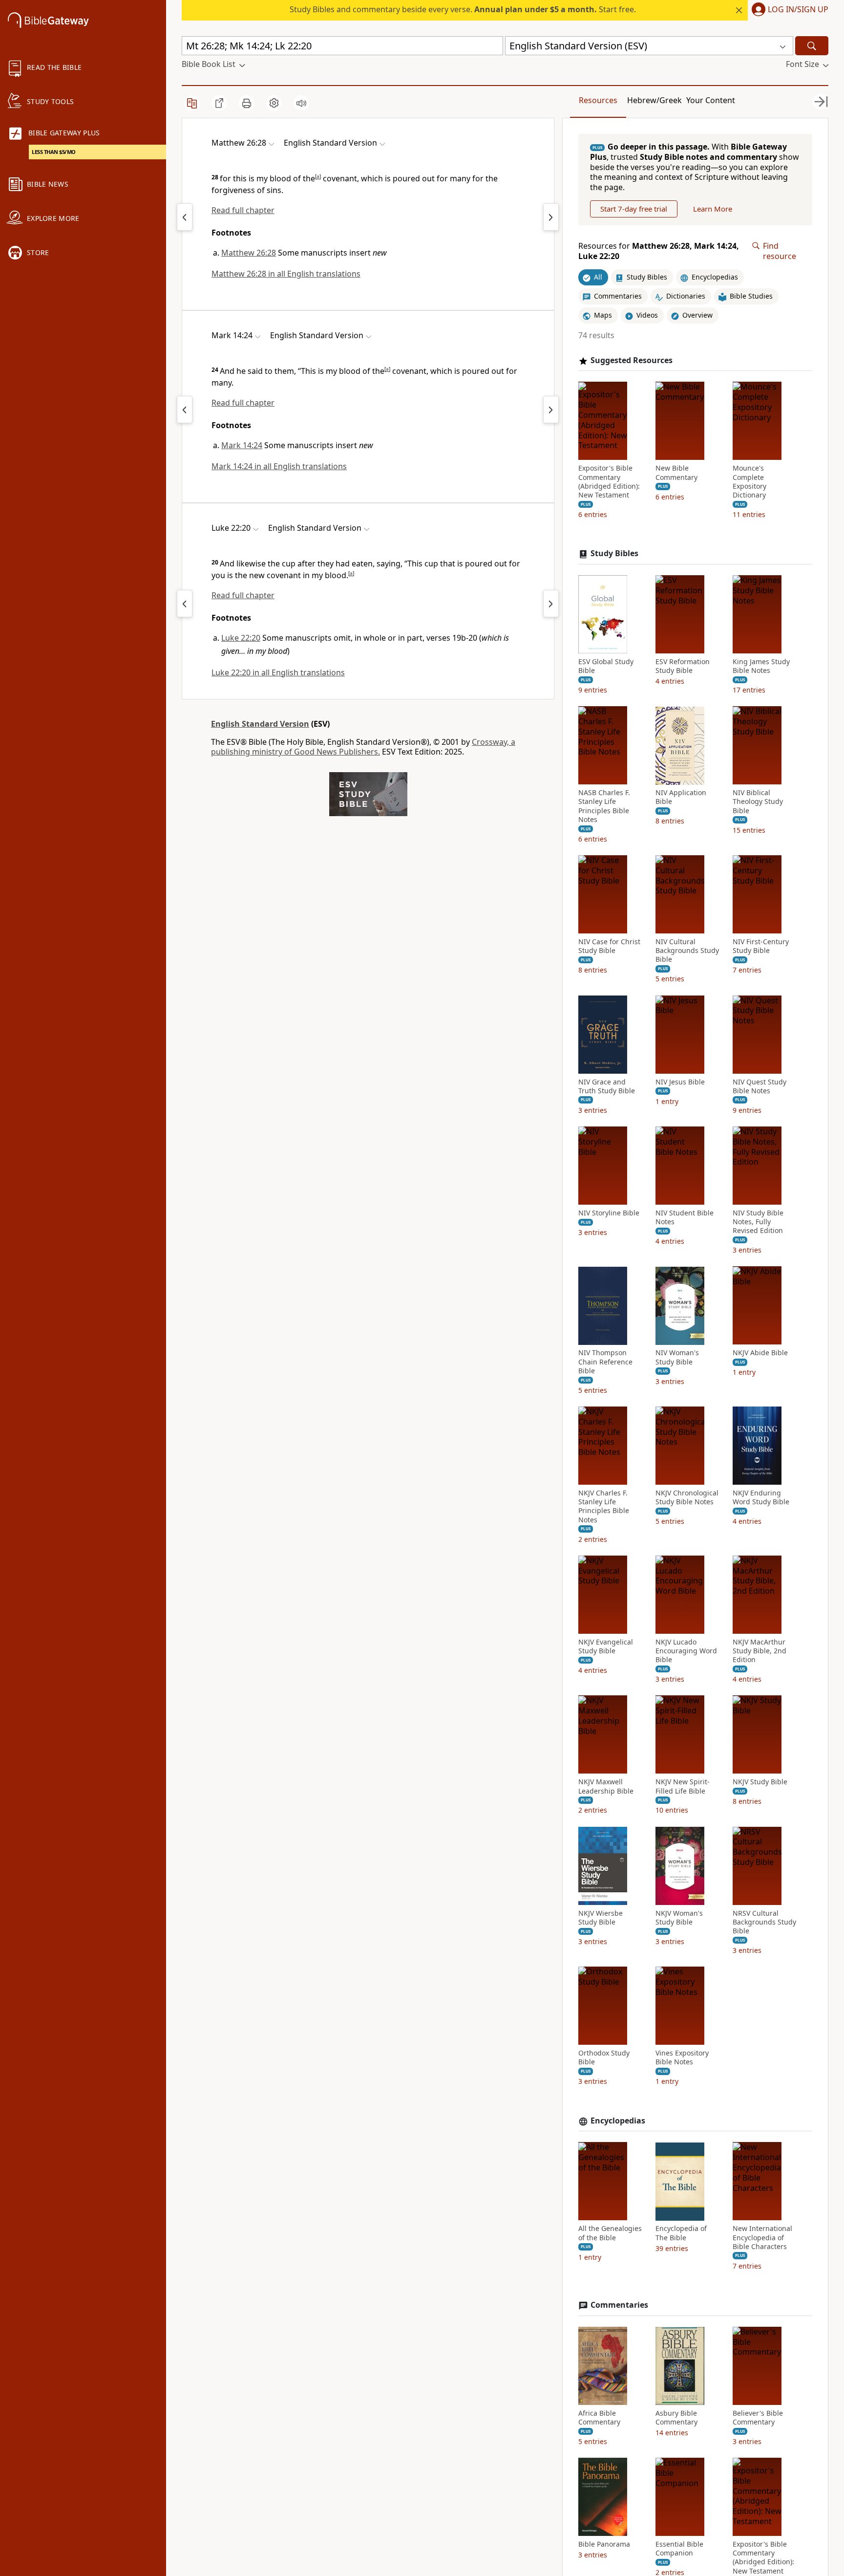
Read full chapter (243, 210)
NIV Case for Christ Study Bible (609, 946)
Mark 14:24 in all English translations (279, 466)
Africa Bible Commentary (599, 2418)
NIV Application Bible (681, 798)
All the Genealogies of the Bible (610, 2233)
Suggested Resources (632, 360)
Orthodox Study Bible (604, 2057)
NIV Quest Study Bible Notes (760, 1086)
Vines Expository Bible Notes (682, 2057)
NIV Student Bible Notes (685, 1217)
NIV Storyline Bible (609, 1213)
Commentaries (619, 2305)
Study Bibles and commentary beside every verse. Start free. (463, 9)
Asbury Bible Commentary (676, 2418)
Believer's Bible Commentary (758, 2418)
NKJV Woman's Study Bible (679, 1918)
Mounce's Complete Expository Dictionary (749, 482)
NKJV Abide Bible (760, 1353)
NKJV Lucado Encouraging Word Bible (686, 1651)
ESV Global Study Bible (606, 666)
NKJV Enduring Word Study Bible (761, 1497)
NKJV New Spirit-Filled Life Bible (683, 1787)
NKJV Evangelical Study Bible (606, 1646)
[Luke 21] (185, 604)
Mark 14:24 (242, 445)
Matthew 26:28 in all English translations (286, 274)
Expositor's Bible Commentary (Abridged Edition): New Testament (609, 482)
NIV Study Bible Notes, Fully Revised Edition (758, 1222)
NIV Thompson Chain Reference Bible (605, 1362)
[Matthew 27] (551, 217)
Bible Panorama (604, 2544)
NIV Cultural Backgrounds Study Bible (687, 951)
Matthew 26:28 (249, 253)
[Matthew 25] (185, 217)
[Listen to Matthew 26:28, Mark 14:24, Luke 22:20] (301, 103)
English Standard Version (260, 724)
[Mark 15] (551, 410)
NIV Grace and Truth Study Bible (607, 1086)
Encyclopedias (618, 2121)
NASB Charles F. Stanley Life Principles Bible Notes (604, 807)
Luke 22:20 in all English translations (278, 672)
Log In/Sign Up (798, 10)
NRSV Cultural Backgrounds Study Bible (764, 1922)
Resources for (659, 251)
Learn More (713, 209)
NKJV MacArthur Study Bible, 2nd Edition (760, 1651)
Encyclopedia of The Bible (681, 2233)
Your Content (711, 100)
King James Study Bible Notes (761, 666)
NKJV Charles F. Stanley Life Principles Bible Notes (604, 1506)
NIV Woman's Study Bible (677, 1358)
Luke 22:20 (241, 638)
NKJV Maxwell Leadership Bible (606, 1787)
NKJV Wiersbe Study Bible (601, 1918)
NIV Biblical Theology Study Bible (758, 802)
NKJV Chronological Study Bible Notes (687, 1497)
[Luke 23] (551, 604)
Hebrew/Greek (654, 100)
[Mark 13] (185, 410)
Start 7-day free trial (634, 209)
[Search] (812, 46)
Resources (598, 100)
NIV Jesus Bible (680, 1082)
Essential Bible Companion (679, 2549)
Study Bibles (614, 553)
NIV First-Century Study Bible (761, 946)
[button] (788, 10)
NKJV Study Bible (760, 1782)
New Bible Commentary (676, 473)
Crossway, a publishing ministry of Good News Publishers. (363, 747)
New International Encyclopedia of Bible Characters (762, 2238)
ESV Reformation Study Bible (683, 666)
